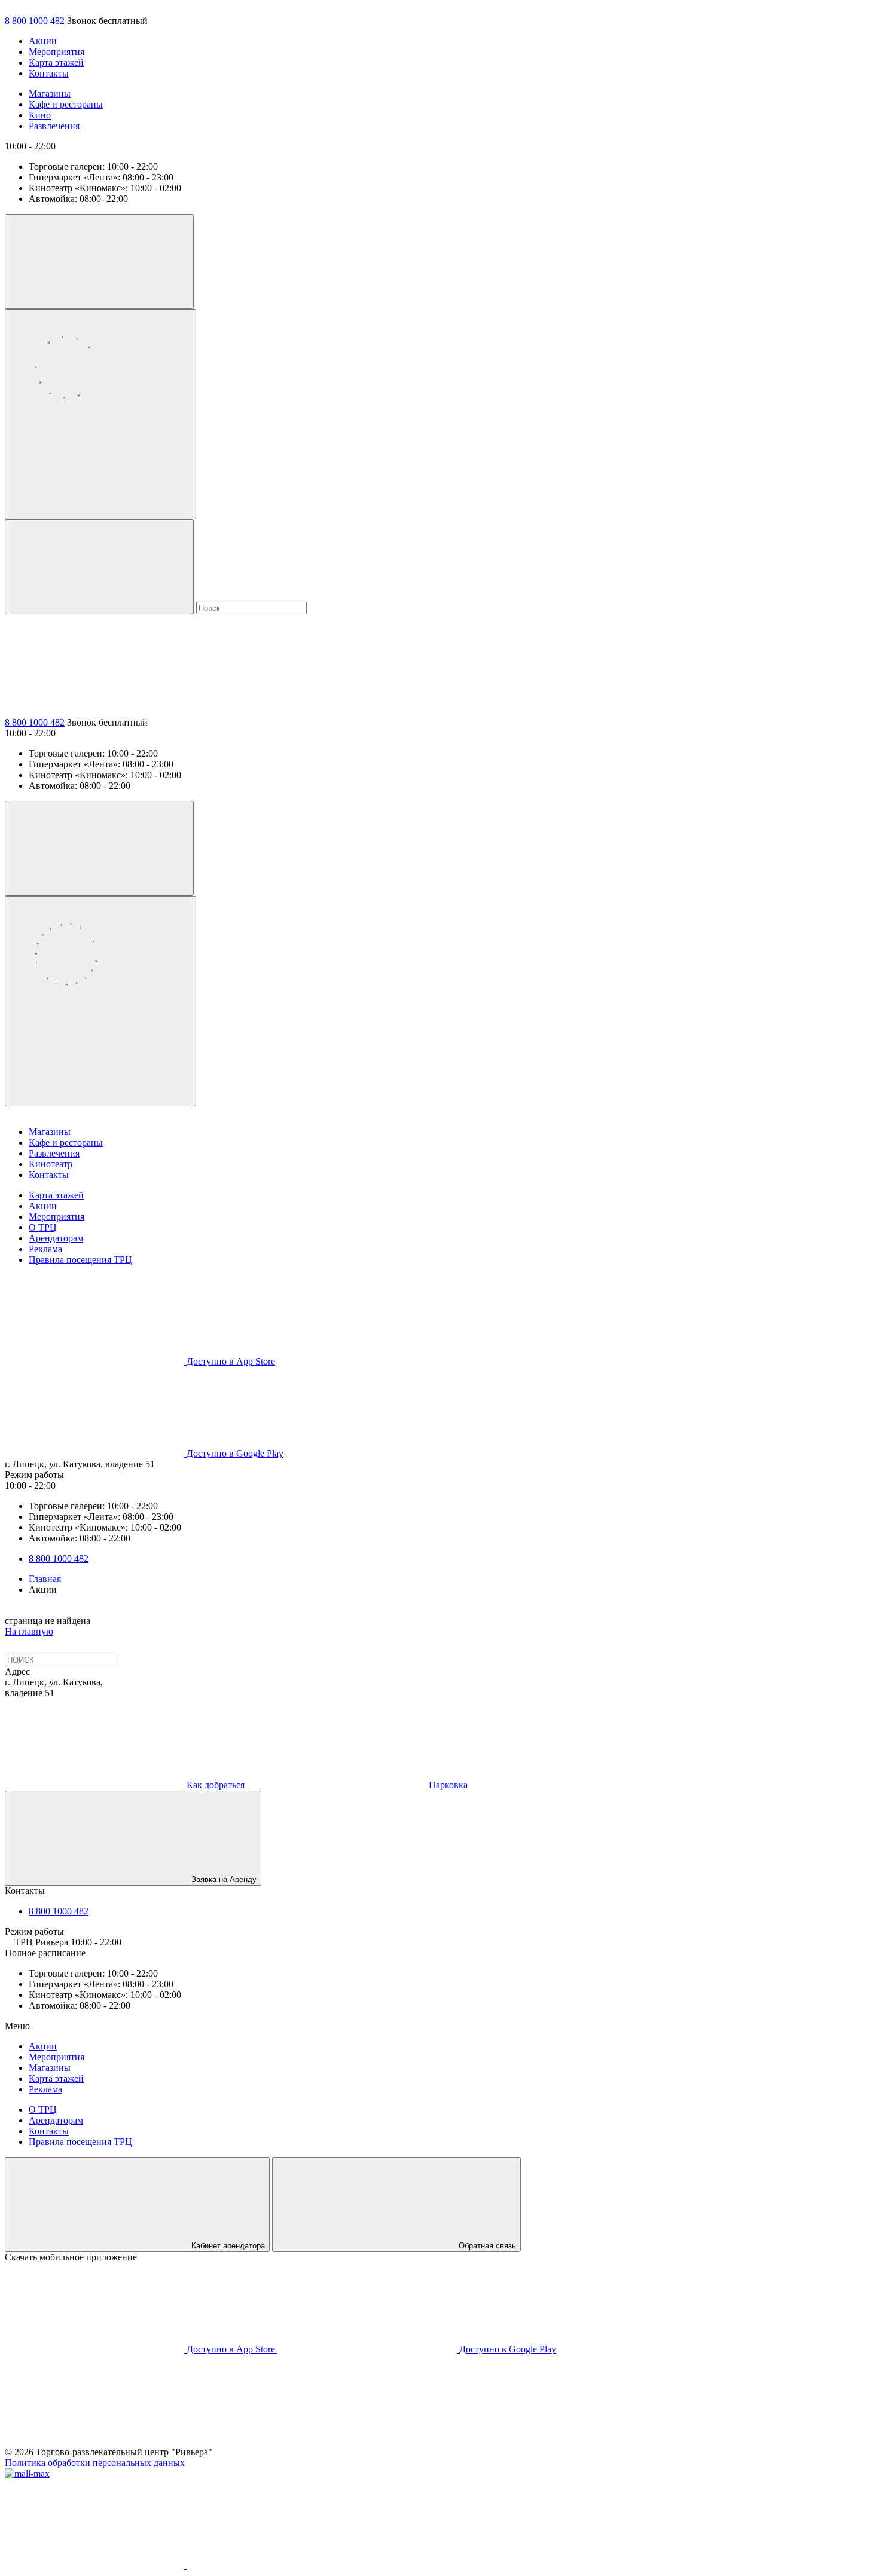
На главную (29, 1631)
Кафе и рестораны (66, 104)
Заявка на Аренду (224, 1879)
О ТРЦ (43, 1227)
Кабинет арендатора (228, 2246)
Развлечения (54, 126)
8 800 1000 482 (35, 21)
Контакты (49, 73)
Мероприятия (57, 52)
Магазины (50, 94)
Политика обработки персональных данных (95, 2463)
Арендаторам (56, 1238)
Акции (43, 41)
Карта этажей (56, 62)
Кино (40, 115)
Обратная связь (487, 2246)
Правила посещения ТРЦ (80, 1260)
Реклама (45, 1249)
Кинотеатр (51, 1164)
